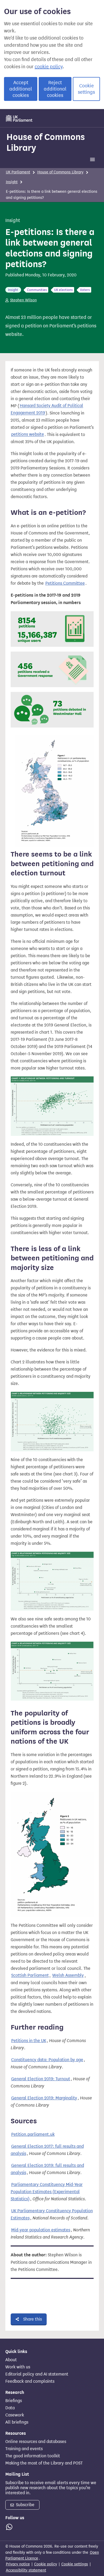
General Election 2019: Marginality (44, 2098)
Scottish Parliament (30, 1976)
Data (10, 2408)
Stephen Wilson (23, 300)
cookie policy (49, 67)
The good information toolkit (33, 2456)
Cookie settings (86, 89)
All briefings (17, 2422)
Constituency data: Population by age (47, 2060)
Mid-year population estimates (41, 2230)
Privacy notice (18, 2564)
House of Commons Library (46, 142)
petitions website (28, 435)
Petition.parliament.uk (33, 2134)
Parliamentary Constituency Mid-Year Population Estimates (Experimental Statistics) (47, 2192)
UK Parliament (18, 172)
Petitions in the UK (29, 2041)
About (11, 2360)
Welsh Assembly (68, 1976)
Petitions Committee (65, 583)
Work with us (18, 2367)
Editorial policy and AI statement (37, 2374)
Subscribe (25, 2505)
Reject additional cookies (55, 89)
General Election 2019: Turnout (41, 2079)
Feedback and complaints (30, 2381)
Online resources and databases (36, 2442)
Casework (15, 2415)
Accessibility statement (26, 2570)
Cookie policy (46, 2564)
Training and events (24, 2449)
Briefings (14, 2401)
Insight (12, 182)
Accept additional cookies (21, 89)
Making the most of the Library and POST (44, 2463)
